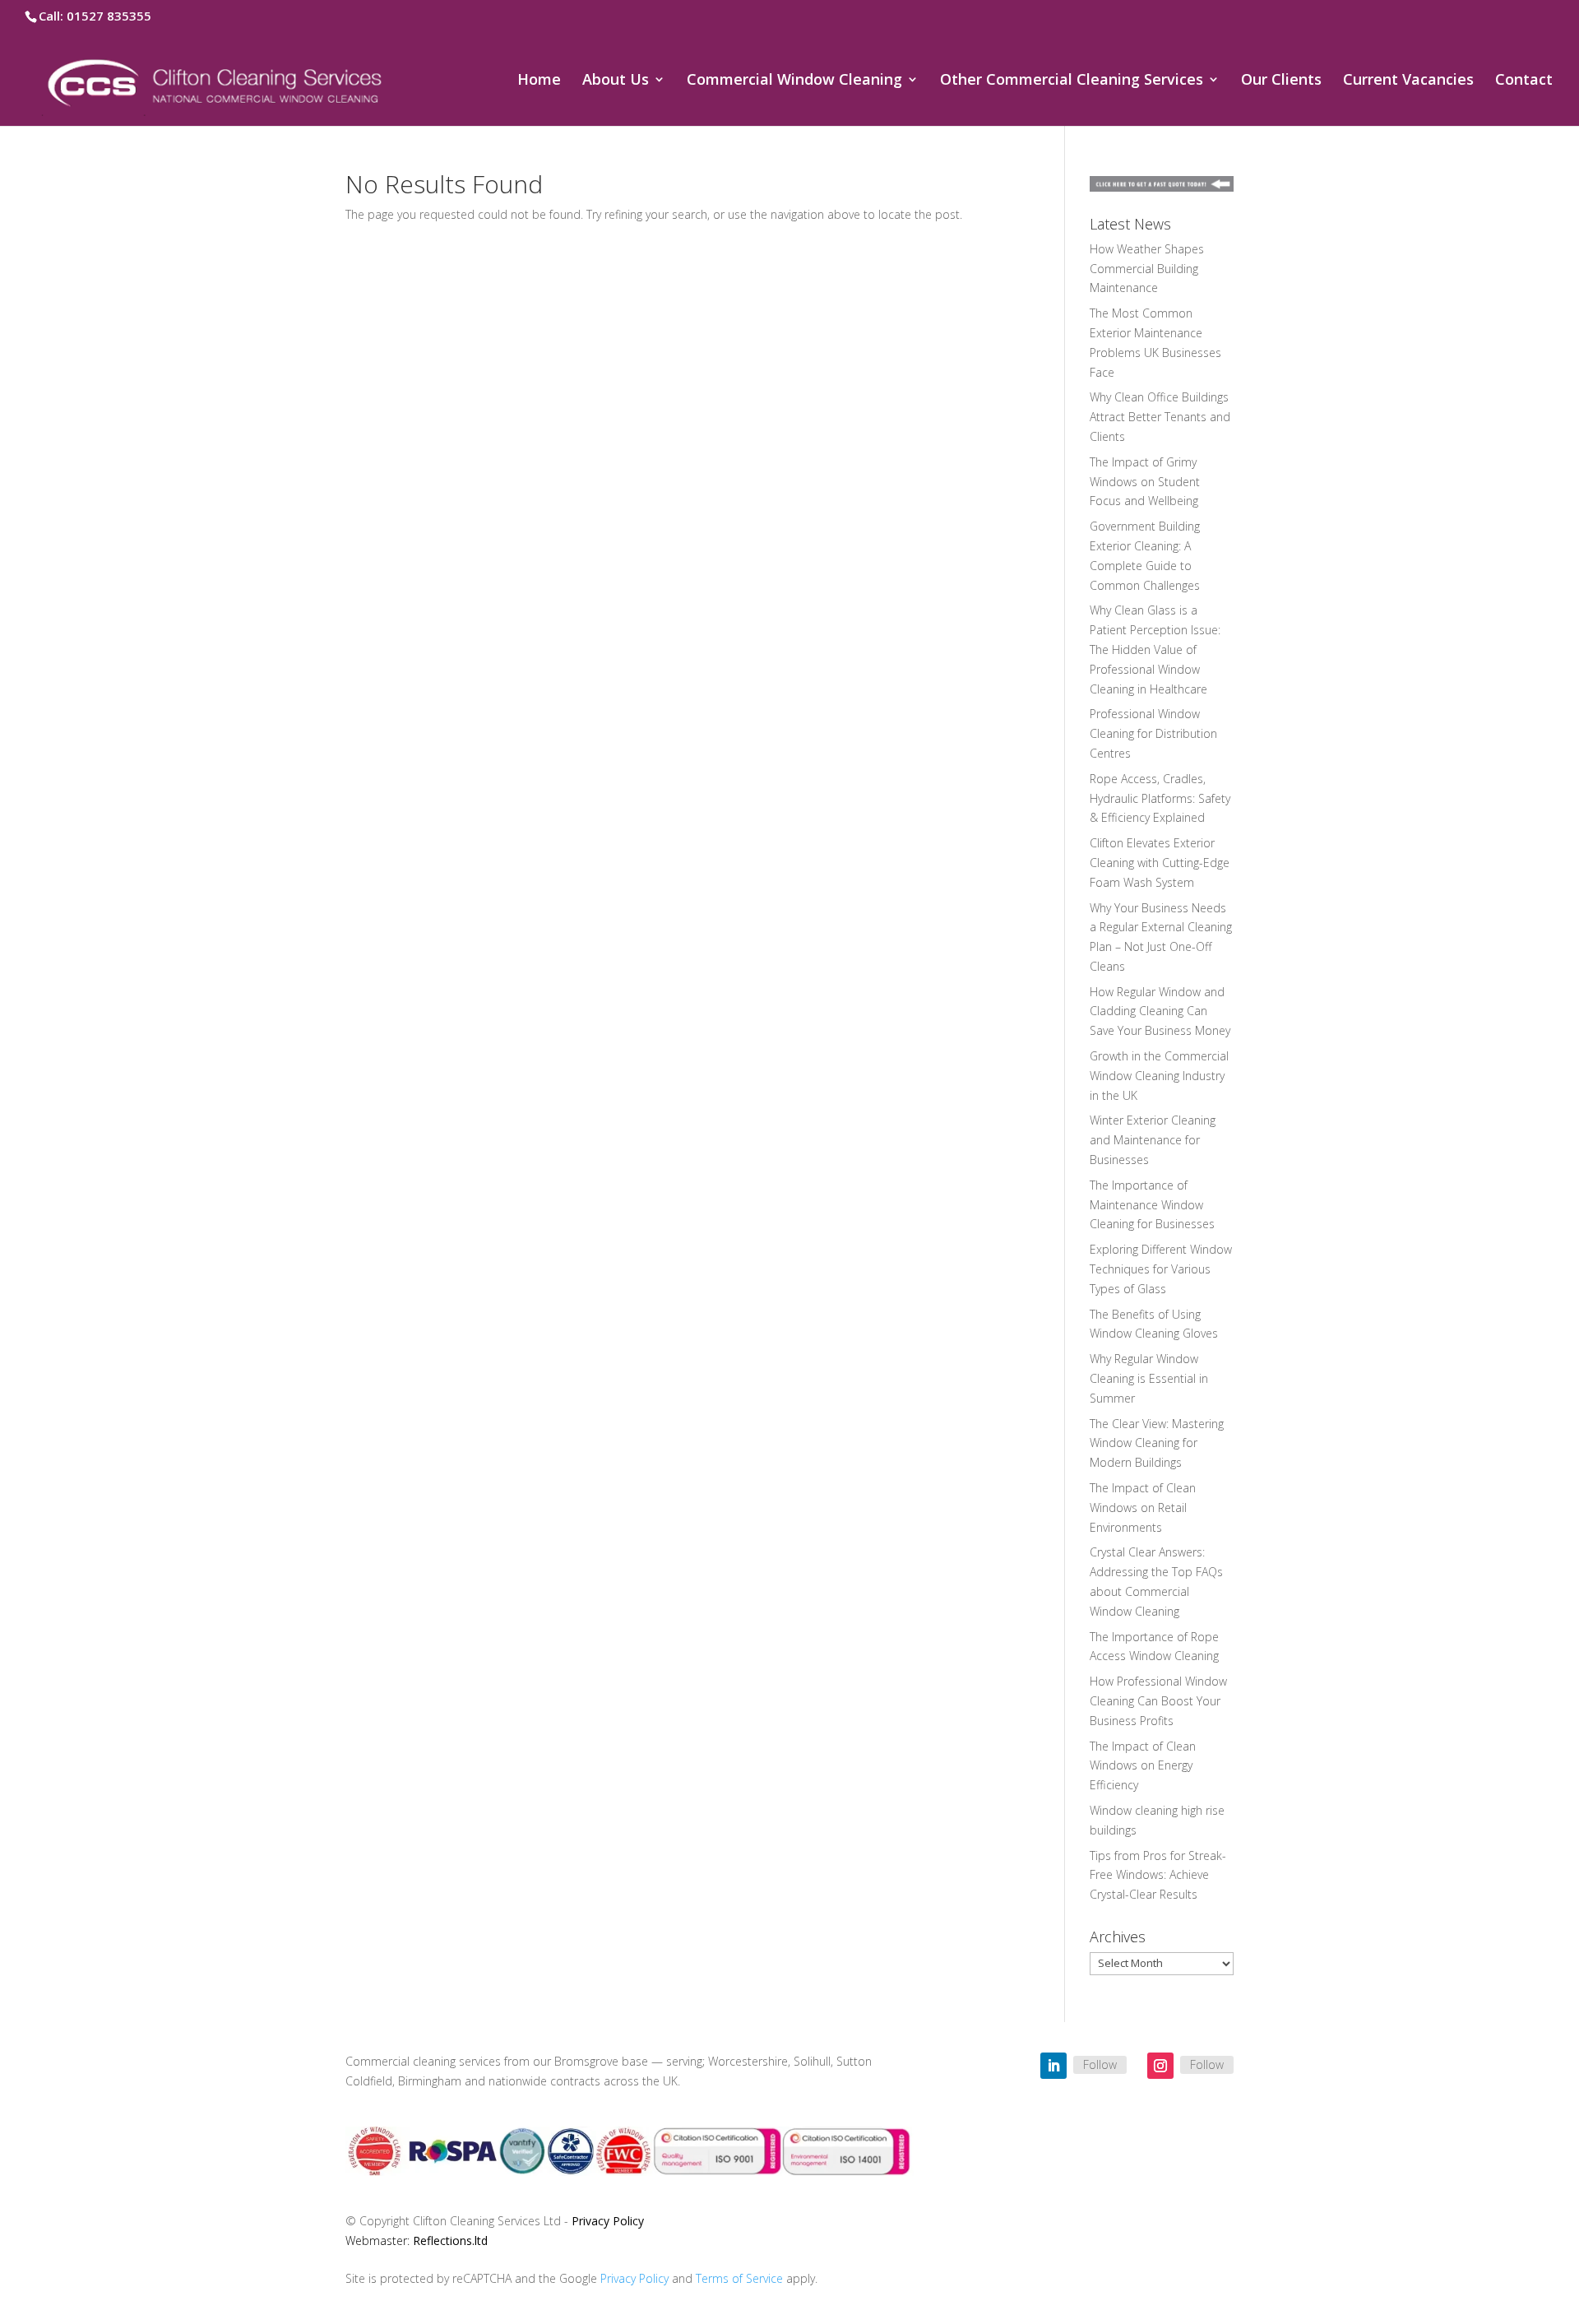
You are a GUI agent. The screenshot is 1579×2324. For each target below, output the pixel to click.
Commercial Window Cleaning (794, 81)
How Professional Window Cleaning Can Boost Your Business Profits (1158, 1701)
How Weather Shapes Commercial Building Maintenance (1147, 269)
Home (539, 81)
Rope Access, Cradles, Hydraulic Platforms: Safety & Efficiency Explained (1160, 798)
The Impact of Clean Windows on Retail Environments (1143, 1508)
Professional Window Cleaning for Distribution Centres (1153, 733)
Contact (1524, 81)
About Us (616, 81)
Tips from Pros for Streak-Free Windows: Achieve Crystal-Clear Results (1158, 1875)
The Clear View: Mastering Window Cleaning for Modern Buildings (1157, 1443)
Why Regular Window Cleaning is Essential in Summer (1149, 1378)
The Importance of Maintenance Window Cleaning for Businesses (1152, 1205)
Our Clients (1281, 81)
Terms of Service (739, 2278)
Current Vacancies (1408, 81)
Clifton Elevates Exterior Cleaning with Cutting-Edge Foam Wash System (1160, 863)
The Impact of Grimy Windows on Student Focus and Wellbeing (1145, 482)
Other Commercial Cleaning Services (1072, 81)
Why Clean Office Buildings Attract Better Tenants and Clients (1160, 417)
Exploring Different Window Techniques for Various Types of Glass (1161, 1269)
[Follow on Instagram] (1160, 2066)
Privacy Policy (608, 2221)
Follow (1100, 2064)
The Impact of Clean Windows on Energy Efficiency (1143, 1766)
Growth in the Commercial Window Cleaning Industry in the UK (1159, 1076)
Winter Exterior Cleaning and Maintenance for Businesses (1153, 1140)
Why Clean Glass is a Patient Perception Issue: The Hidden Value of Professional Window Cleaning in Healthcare (1155, 649)
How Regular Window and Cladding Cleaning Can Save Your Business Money (1160, 1011)
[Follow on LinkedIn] (1053, 2066)
